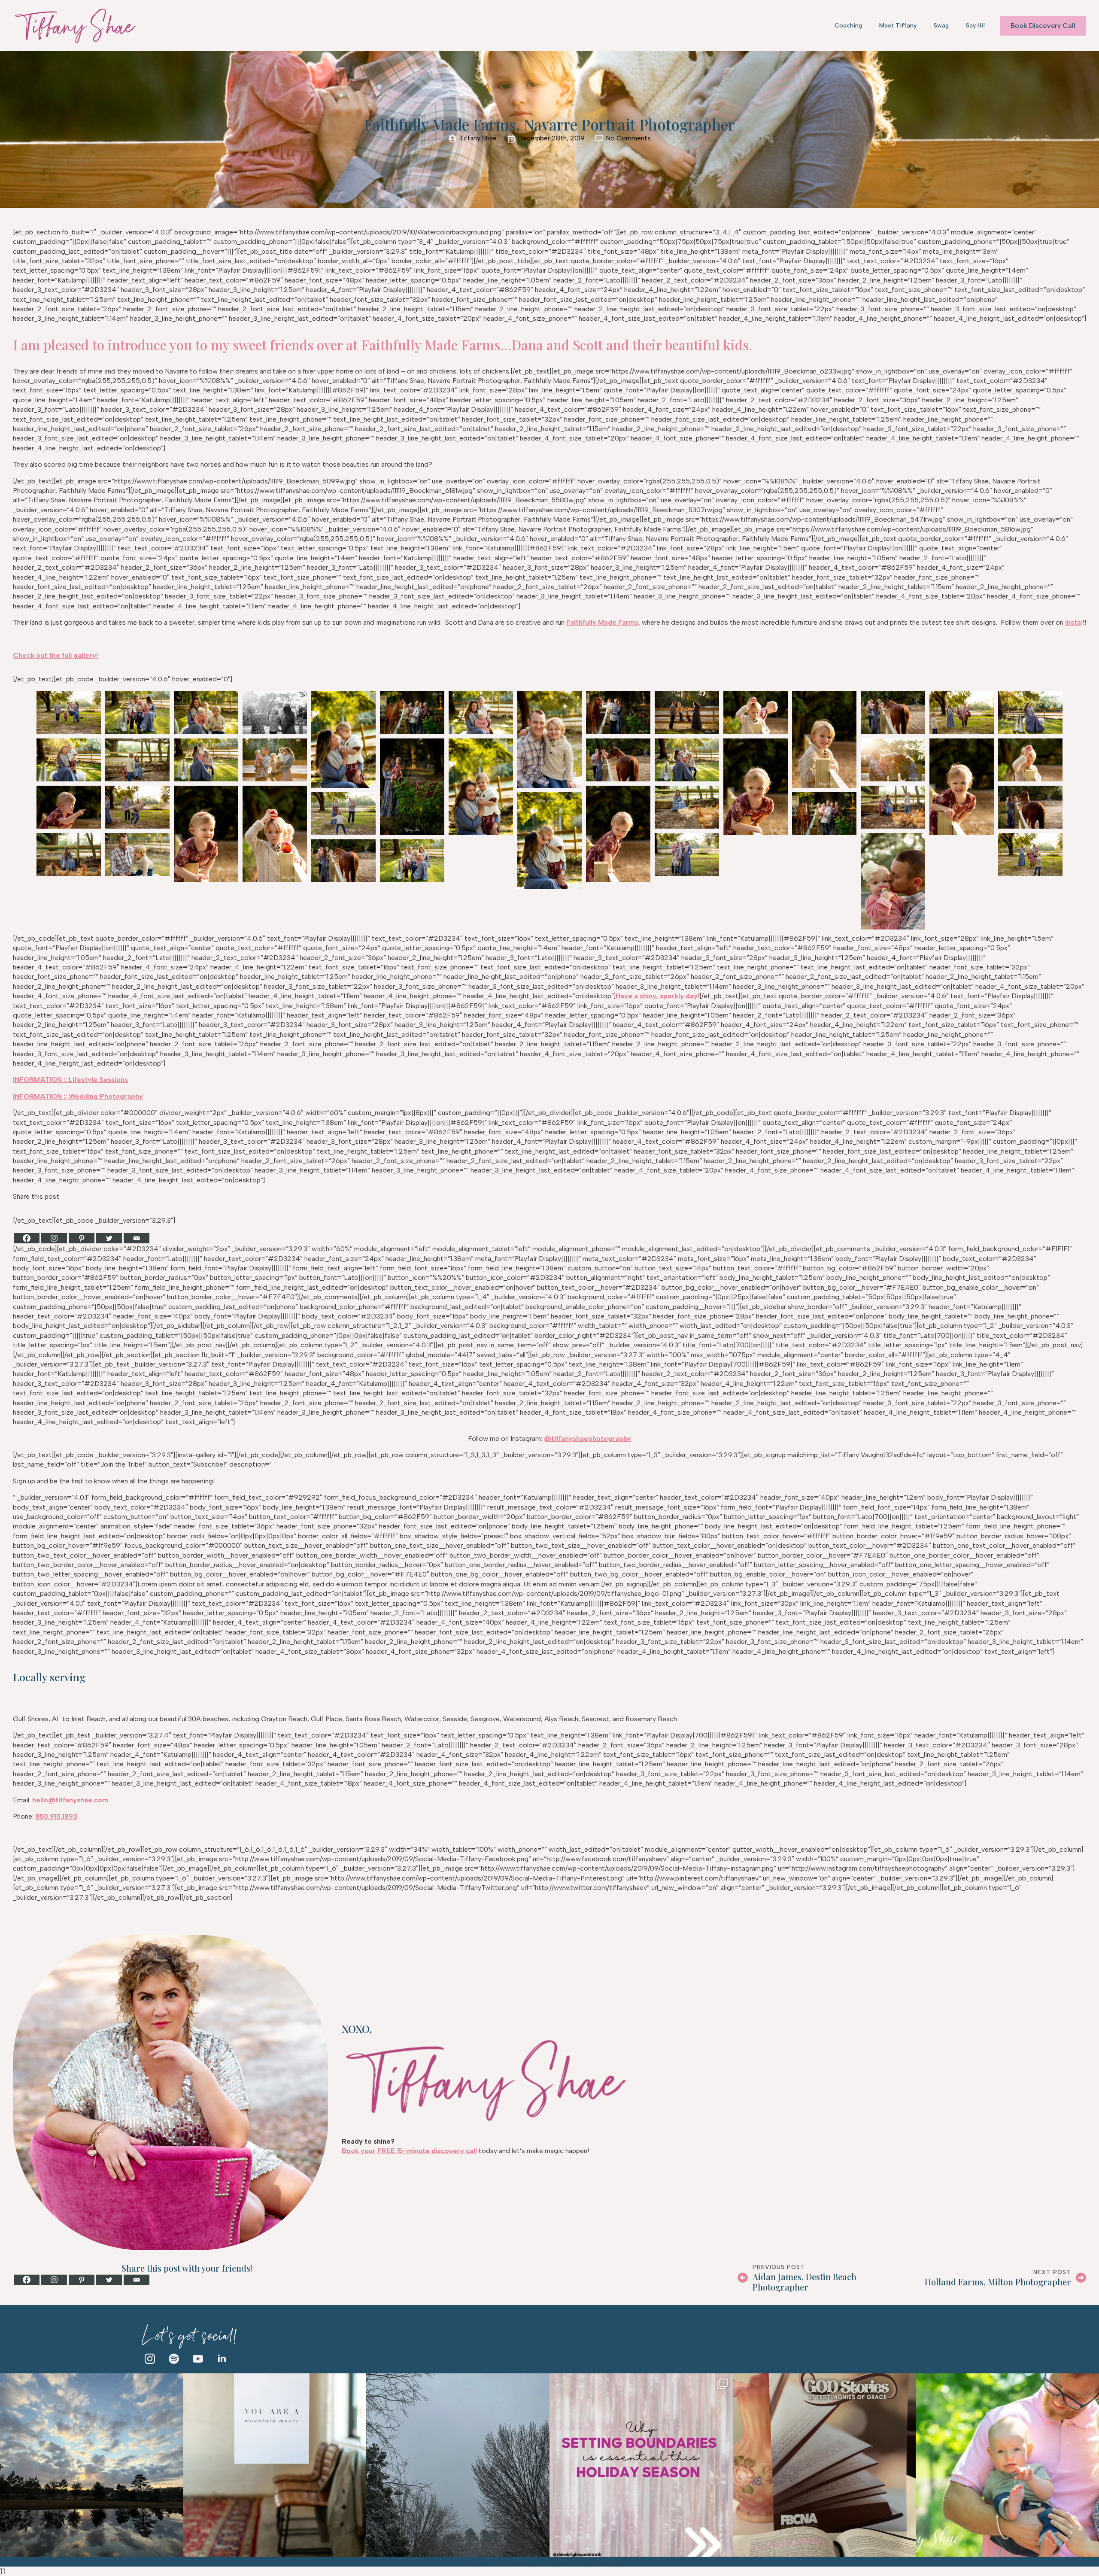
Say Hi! (975, 26)
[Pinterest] (82, 1238)
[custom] (174, 2359)
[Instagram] (54, 1238)
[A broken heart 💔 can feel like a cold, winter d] (458, 2465)
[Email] (137, 1238)
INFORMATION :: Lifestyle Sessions (70, 1080)
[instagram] (150, 2359)
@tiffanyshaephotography (587, 1438)
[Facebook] (27, 1238)
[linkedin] (222, 2359)
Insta (1073, 622)
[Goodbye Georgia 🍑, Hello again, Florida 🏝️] (92, 2465)
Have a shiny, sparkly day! (657, 996)
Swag (941, 26)
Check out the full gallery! (55, 655)
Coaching (848, 26)
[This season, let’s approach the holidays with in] (641, 2465)
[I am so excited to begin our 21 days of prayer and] (824, 2465)
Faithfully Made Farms (602, 622)
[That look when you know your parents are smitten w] (1007, 2465)
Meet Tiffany (898, 26)
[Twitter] (109, 1238)
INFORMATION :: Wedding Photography (78, 1096)
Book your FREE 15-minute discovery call (409, 2151)
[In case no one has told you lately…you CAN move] (275, 2465)
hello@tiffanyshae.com (70, 1800)
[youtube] (198, 2359)
